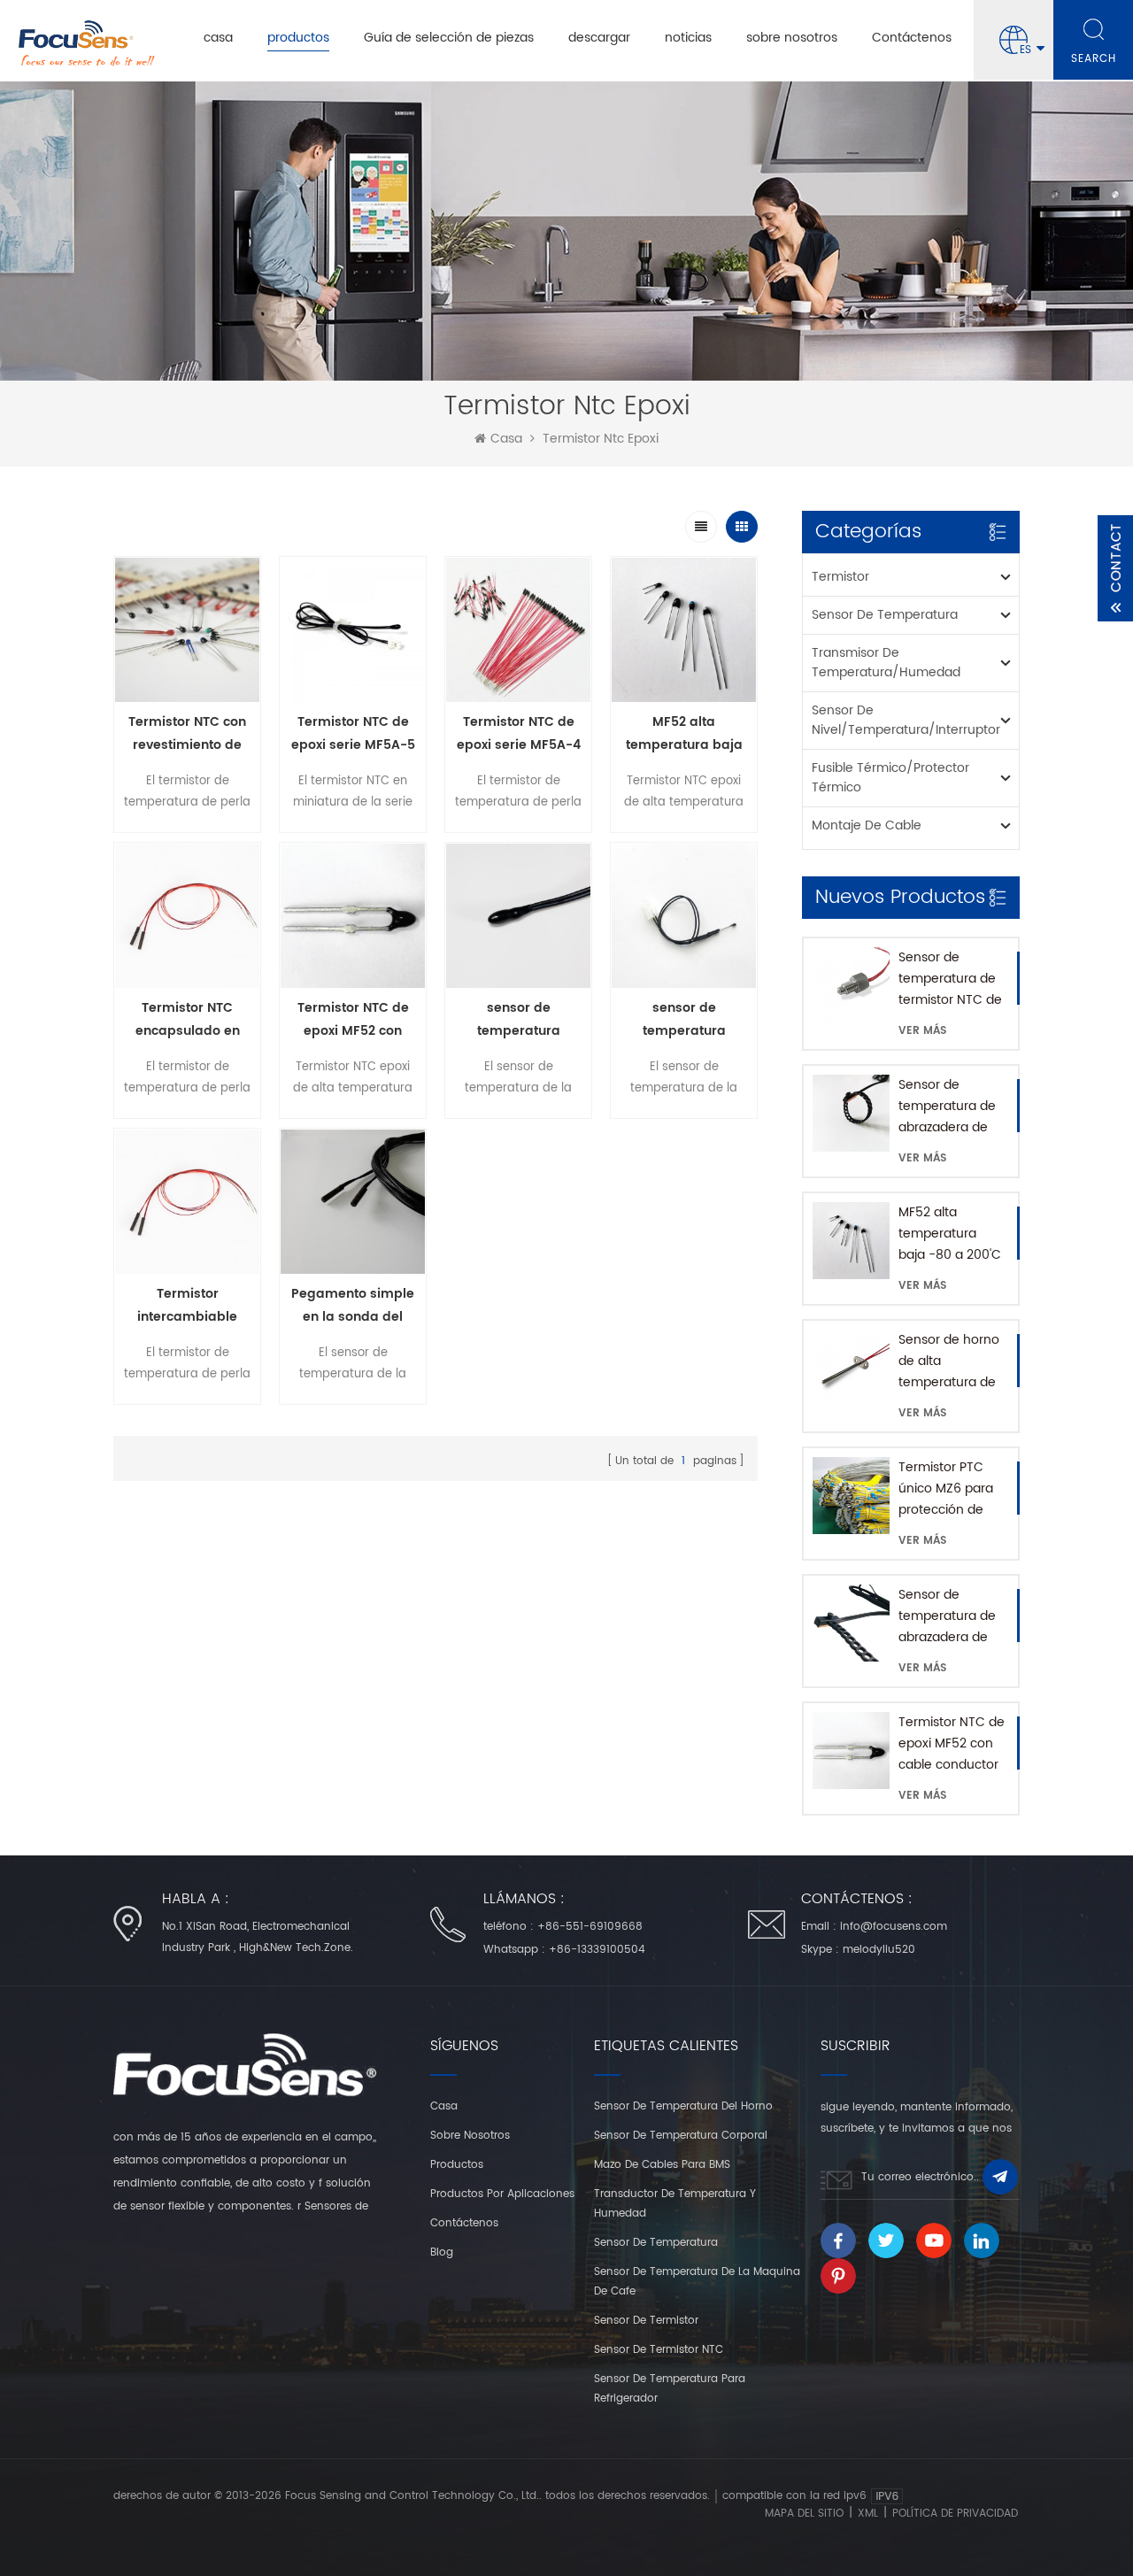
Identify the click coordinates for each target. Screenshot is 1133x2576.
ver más (922, 1031)
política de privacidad (955, 2514)
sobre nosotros (792, 38)
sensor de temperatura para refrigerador (670, 2389)
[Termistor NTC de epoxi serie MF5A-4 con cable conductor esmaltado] (518, 630)
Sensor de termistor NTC (659, 2350)
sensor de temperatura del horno (683, 2106)
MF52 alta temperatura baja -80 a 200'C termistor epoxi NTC (950, 1234)
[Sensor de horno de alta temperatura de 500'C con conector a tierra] (851, 1368)
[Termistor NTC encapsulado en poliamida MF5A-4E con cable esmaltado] (187, 916)
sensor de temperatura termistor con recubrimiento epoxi (518, 1020)
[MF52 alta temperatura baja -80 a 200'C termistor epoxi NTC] (851, 1241)
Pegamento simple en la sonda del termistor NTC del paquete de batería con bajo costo (353, 1306)
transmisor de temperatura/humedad (886, 663)
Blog (442, 2252)
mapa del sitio (804, 2514)
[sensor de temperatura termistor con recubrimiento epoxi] (518, 916)
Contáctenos (912, 38)
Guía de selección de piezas (449, 38)
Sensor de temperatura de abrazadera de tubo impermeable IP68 (947, 1107)
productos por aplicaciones (502, 2194)
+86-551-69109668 (590, 1927)
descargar (599, 38)
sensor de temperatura (885, 615)
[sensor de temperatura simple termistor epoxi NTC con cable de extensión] (684, 916)
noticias (688, 38)
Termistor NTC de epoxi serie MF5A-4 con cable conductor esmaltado (519, 734)
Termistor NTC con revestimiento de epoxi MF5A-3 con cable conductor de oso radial (187, 734)
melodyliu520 (879, 1950)
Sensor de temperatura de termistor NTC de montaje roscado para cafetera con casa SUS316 (951, 979)
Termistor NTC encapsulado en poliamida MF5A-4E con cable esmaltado (188, 1020)
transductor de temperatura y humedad (675, 2204)
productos (298, 38)
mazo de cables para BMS (662, 2165)
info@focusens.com (894, 1927)
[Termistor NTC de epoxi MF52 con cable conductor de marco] (851, 1751)
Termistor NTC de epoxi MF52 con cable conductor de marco (952, 1744)
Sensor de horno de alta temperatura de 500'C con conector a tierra (949, 1361)
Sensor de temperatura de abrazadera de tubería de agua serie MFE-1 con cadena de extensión (948, 1616)
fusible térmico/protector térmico (890, 778)
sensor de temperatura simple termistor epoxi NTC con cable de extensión (684, 1020)
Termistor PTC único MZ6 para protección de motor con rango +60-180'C (950, 1489)
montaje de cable (867, 825)
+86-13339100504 (597, 1950)
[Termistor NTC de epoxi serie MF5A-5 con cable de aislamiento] (353, 630)
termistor (840, 577)
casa (218, 38)
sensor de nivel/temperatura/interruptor (906, 720)
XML (868, 2514)
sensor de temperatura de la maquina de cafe (697, 2282)
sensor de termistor (646, 2321)
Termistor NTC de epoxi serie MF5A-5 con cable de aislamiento (353, 734)
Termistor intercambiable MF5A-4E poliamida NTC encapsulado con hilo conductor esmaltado (188, 1306)
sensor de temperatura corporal (681, 2136)
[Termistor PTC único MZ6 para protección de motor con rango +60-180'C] (851, 1496)
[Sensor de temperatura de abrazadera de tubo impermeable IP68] (851, 1113)
